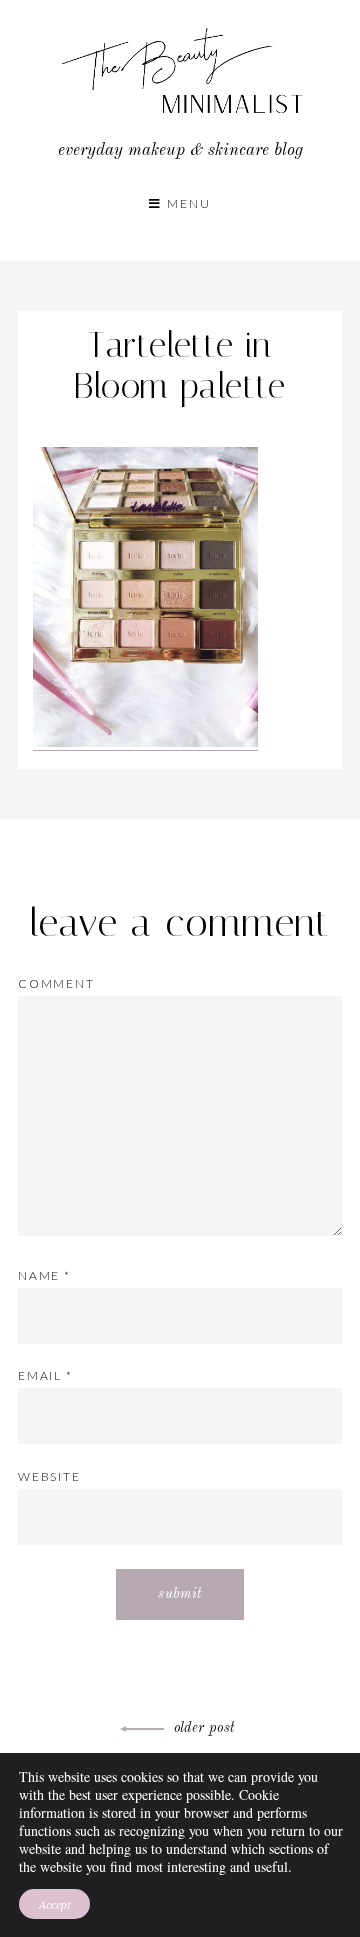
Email (45, 1375)
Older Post (204, 1728)
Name (44, 1275)
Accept (54, 1904)
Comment (56, 983)
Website (49, 1476)
